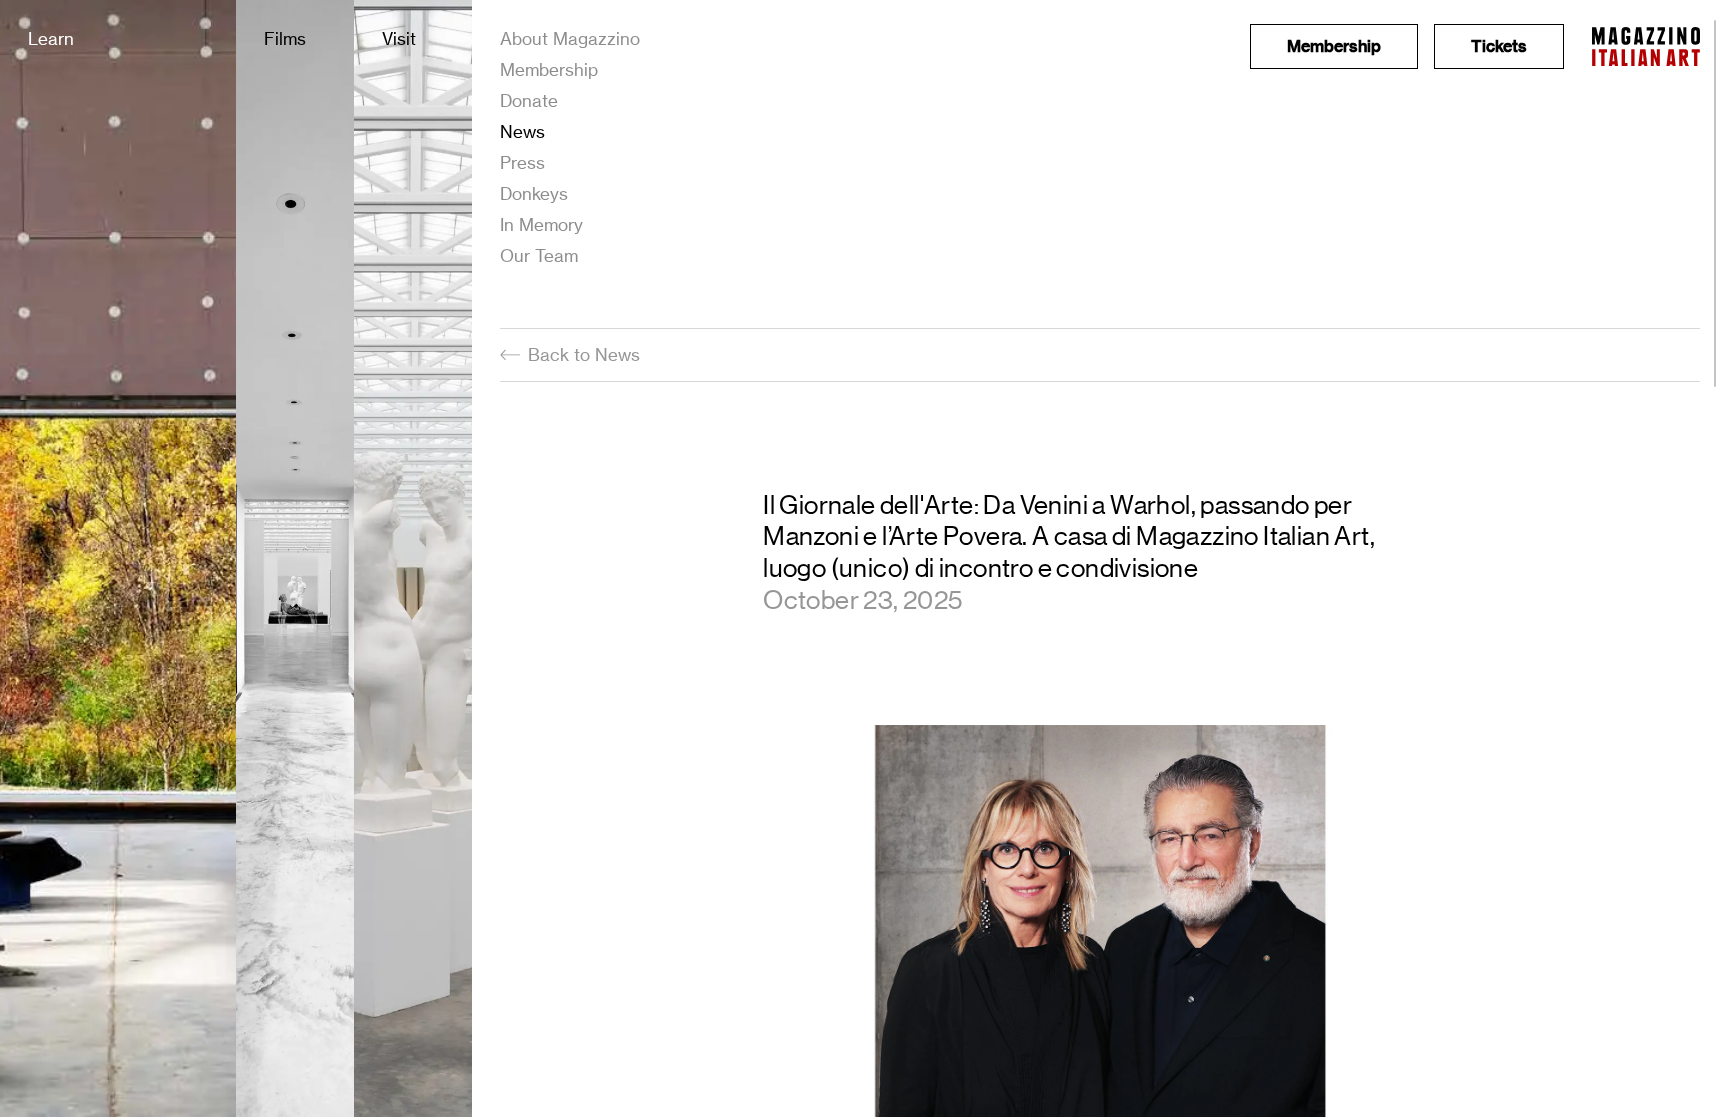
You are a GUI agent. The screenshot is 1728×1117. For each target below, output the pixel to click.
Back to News (584, 354)
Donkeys (534, 193)
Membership (549, 69)
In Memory (541, 224)
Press (522, 162)
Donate (529, 100)
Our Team (539, 255)
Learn (51, 38)
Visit (399, 38)
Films (285, 38)
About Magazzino (570, 38)
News (522, 131)
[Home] (1646, 46)
